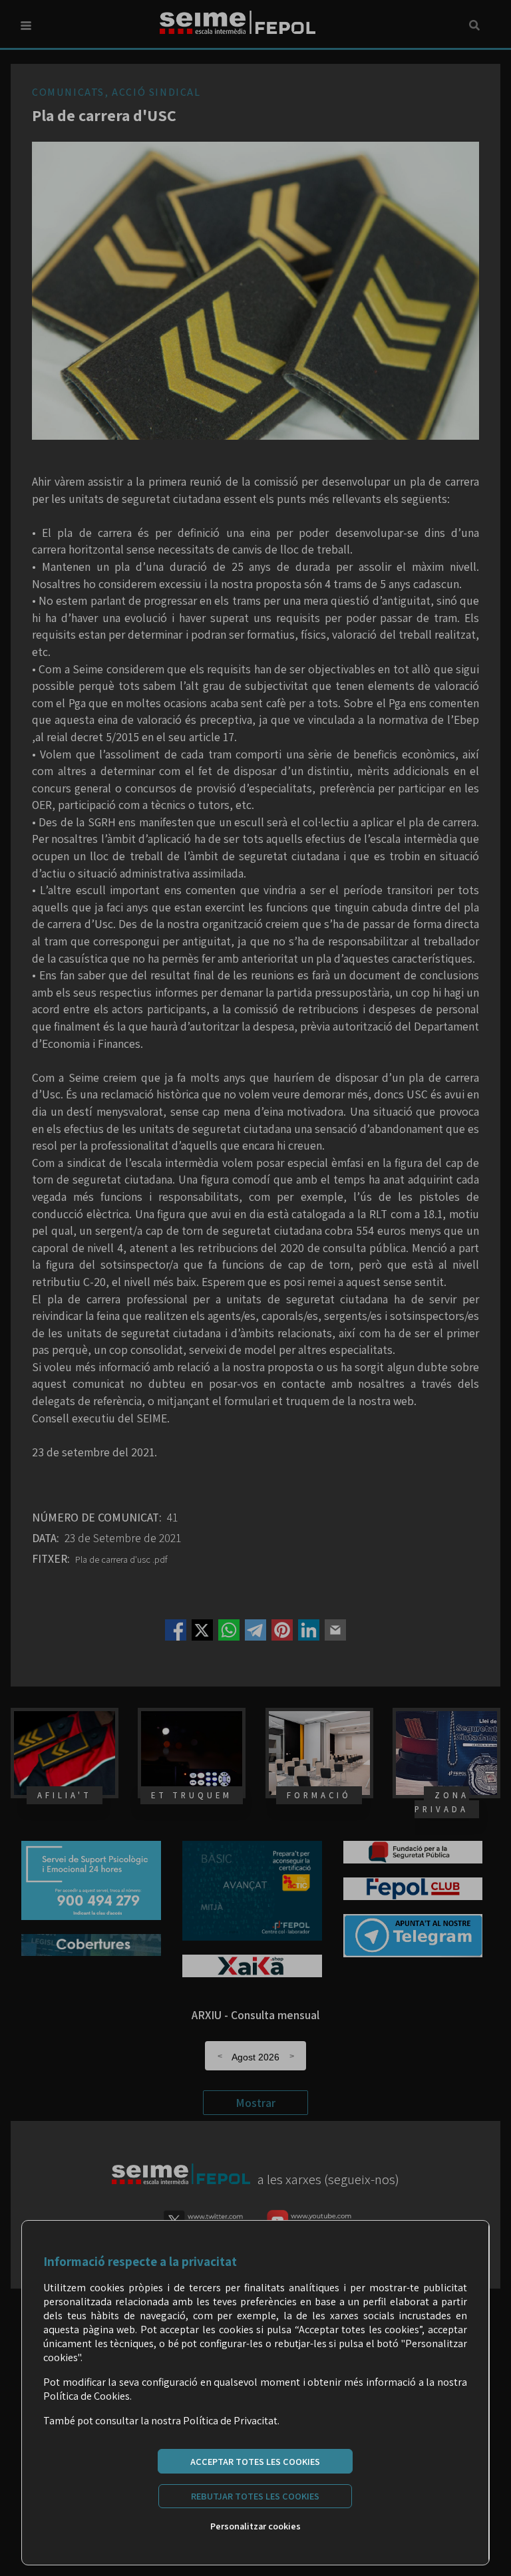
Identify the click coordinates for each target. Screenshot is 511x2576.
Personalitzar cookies (255, 2526)
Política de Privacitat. (231, 2421)
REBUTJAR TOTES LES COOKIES (255, 2496)
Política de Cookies (86, 2396)
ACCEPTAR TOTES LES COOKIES (255, 2461)
